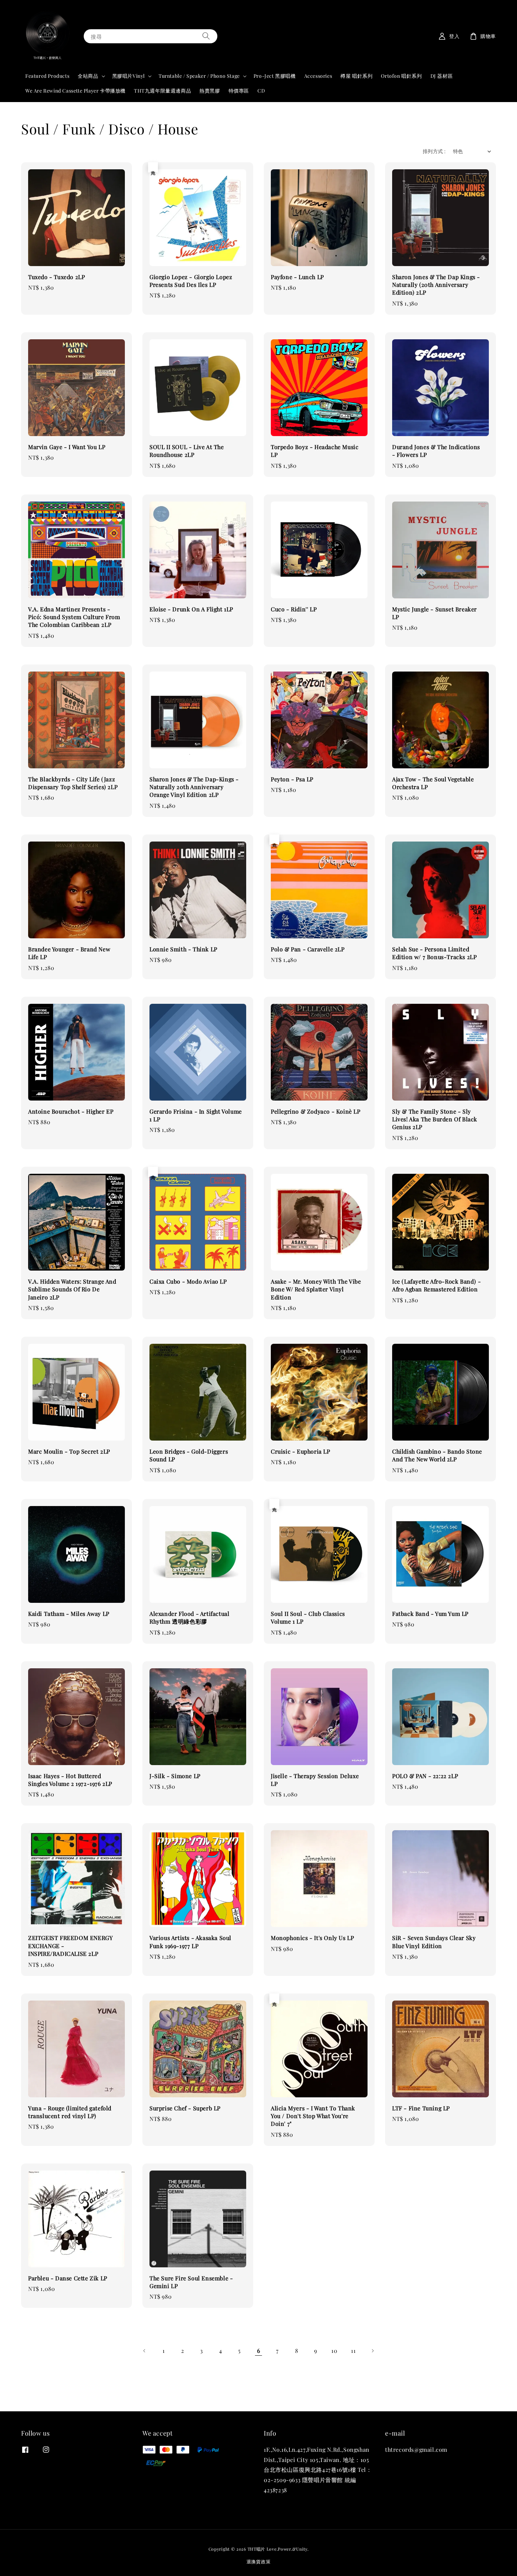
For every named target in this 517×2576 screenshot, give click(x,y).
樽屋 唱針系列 (356, 76)
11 (353, 2351)
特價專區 (239, 91)
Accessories (318, 76)
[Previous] (145, 2351)
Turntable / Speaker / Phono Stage (199, 76)
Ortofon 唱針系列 (401, 76)
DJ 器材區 (442, 76)
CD (261, 91)
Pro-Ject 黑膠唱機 (275, 76)
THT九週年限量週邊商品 (162, 91)
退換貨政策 (259, 2561)
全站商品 (88, 76)
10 (334, 2351)
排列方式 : (434, 151)
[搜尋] (206, 36)
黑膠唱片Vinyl (129, 76)
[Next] (372, 2351)
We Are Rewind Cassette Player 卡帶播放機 (75, 91)
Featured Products (47, 76)
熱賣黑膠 (210, 91)
